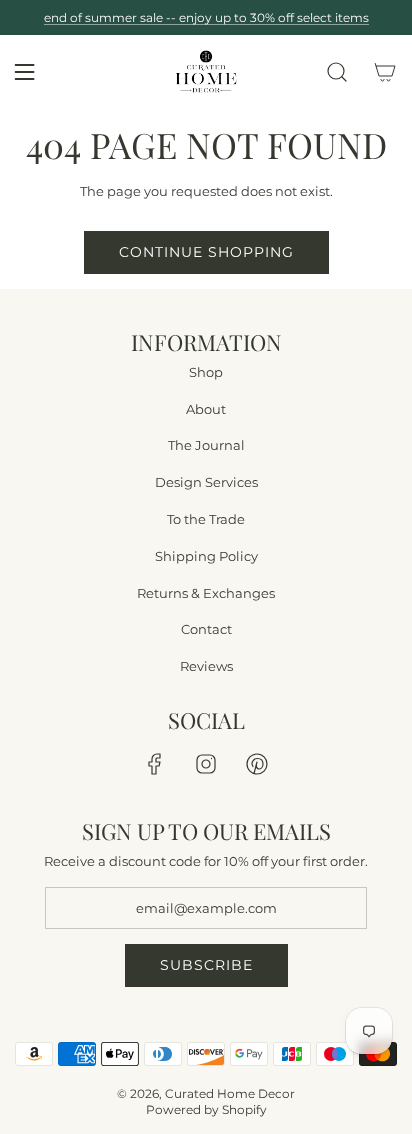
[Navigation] (24, 72)
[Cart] (385, 72)
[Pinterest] (257, 764)
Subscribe (206, 965)
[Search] (337, 72)
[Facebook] (155, 764)
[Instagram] (206, 764)
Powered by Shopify (206, 1109)
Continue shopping (206, 252)
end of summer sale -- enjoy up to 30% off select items (206, 17)
